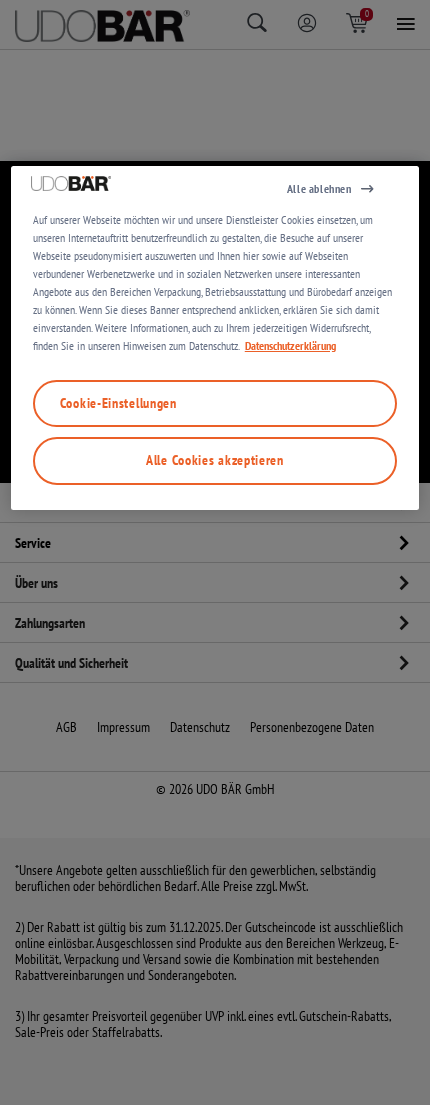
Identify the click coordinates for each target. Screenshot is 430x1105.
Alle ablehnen (319, 188)
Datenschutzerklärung (290, 345)
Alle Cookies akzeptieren (215, 460)
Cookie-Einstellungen (118, 403)
